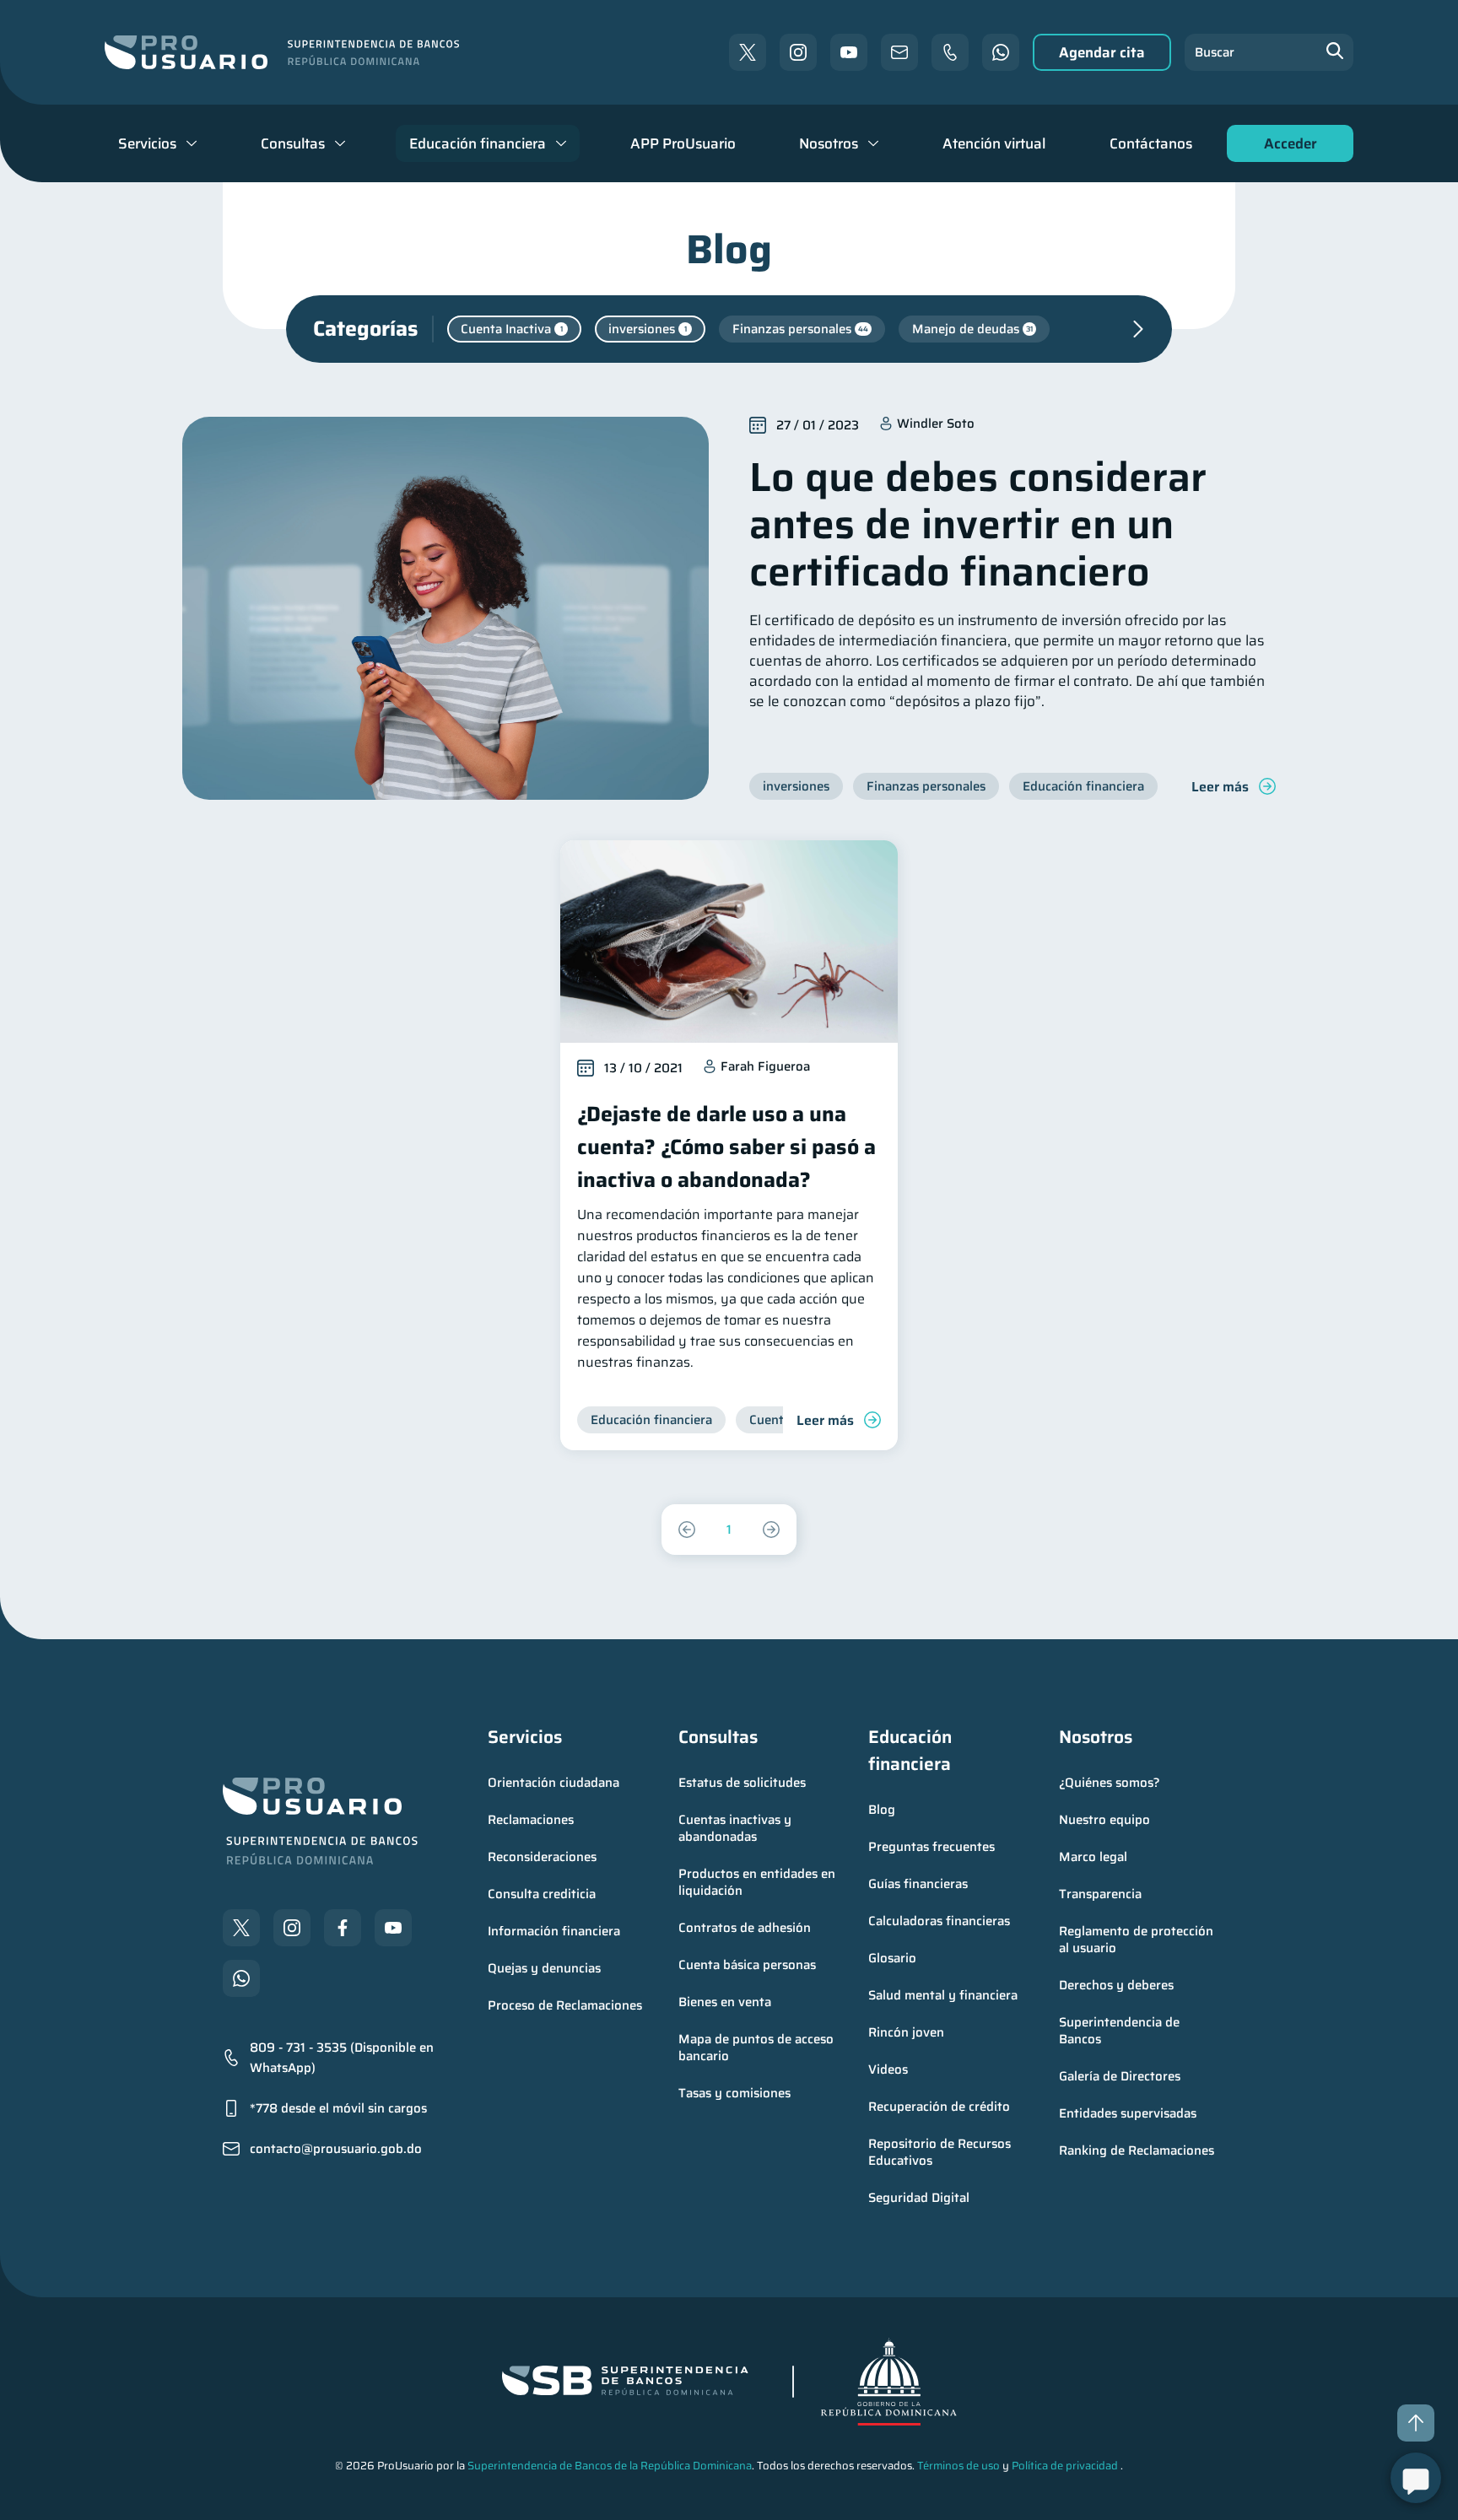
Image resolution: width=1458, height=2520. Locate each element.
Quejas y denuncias (544, 1968)
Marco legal (1093, 1857)
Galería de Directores (1120, 2076)
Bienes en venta (725, 2002)
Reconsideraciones (542, 1857)
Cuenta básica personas (747, 1965)
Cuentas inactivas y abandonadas (737, 1828)
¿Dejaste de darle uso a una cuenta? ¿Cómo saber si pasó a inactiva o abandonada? (726, 1147)
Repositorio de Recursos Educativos (941, 2152)
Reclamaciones (531, 1820)
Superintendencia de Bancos (1121, 2031)
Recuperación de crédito (939, 2107)
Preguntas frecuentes (931, 1847)
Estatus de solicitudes (742, 1783)
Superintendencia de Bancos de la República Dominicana (610, 2466)
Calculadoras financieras (939, 1921)
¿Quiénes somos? (1110, 1783)
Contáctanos (1151, 143)
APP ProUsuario (683, 143)
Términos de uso (958, 2466)
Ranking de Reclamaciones (1137, 2150)
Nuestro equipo (1104, 1820)
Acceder (1286, 147)
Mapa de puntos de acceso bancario (758, 2048)
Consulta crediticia (542, 1894)
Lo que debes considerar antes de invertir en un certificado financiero (978, 524)
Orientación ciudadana (553, 1783)
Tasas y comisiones (734, 2093)
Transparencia (1100, 1894)
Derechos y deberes (1116, 1985)
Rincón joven (906, 2032)
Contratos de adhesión (745, 1928)
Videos (888, 2069)
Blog (882, 1810)
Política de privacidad (1065, 2466)
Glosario (892, 1958)
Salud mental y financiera (943, 1995)
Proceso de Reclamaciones (565, 2005)
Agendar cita (1102, 52)
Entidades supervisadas (1128, 2113)
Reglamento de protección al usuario (1138, 1940)
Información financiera (554, 1931)
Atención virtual (994, 143)
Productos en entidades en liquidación (759, 1882)
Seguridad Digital (919, 2198)
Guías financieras (918, 1884)
